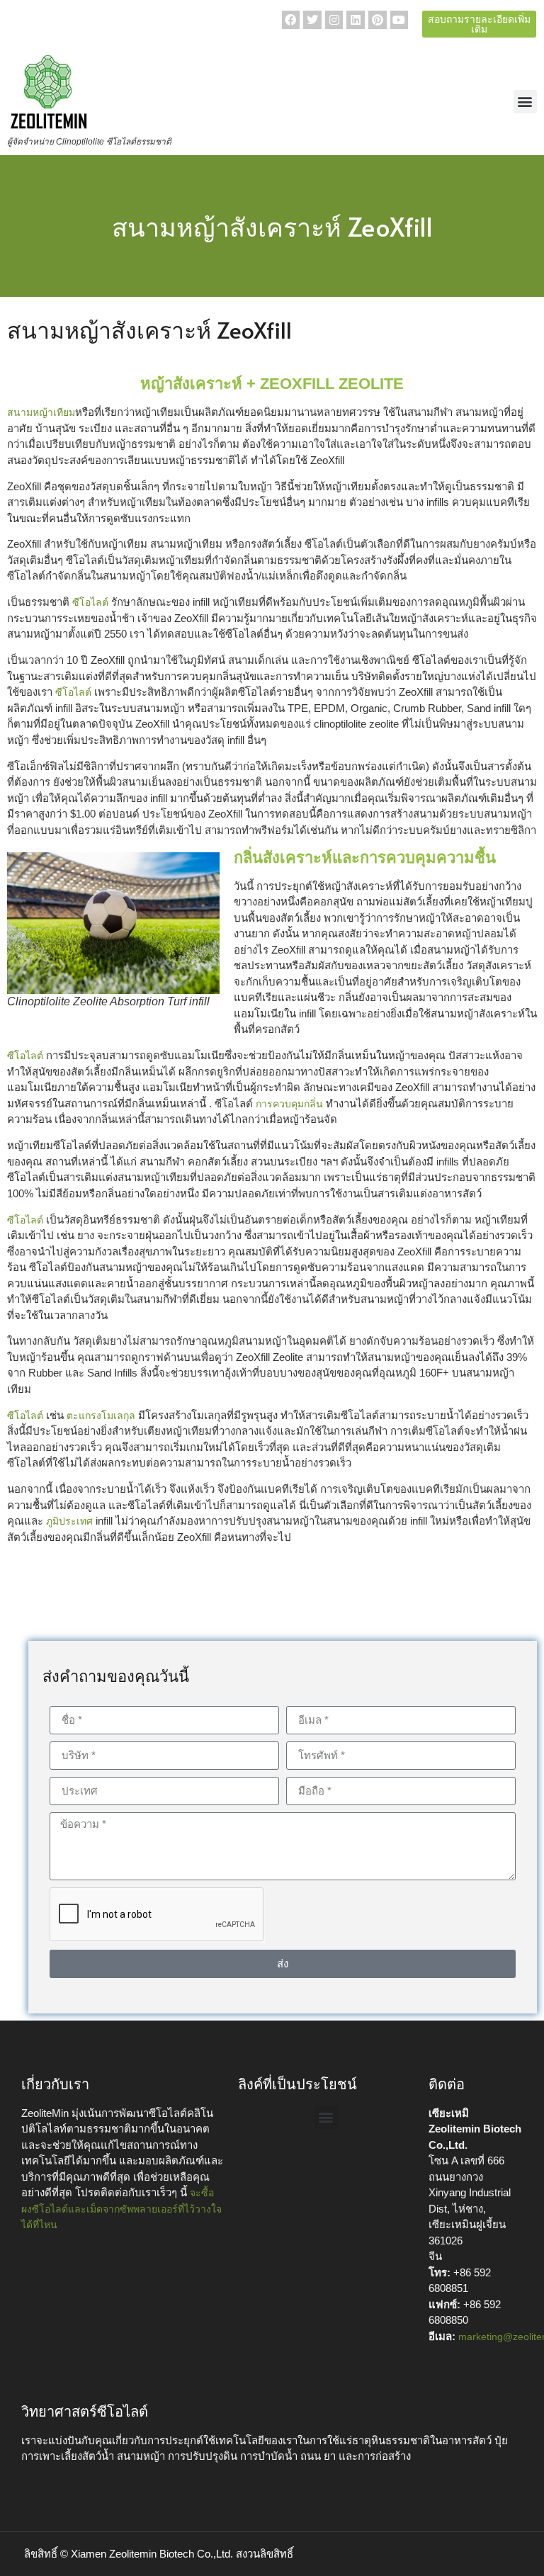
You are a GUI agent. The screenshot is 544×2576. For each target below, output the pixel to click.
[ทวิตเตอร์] (312, 20)
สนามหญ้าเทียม (41, 412)
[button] (525, 102)
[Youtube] (399, 20)
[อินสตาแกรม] (334, 20)
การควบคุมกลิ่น (289, 1104)
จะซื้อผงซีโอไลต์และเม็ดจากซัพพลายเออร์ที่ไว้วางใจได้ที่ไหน (121, 2209)
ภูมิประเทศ (69, 1521)
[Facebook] (291, 20)
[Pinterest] (378, 20)
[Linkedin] (356, 20)
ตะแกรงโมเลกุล (101, 1416)
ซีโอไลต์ (90, 602)
